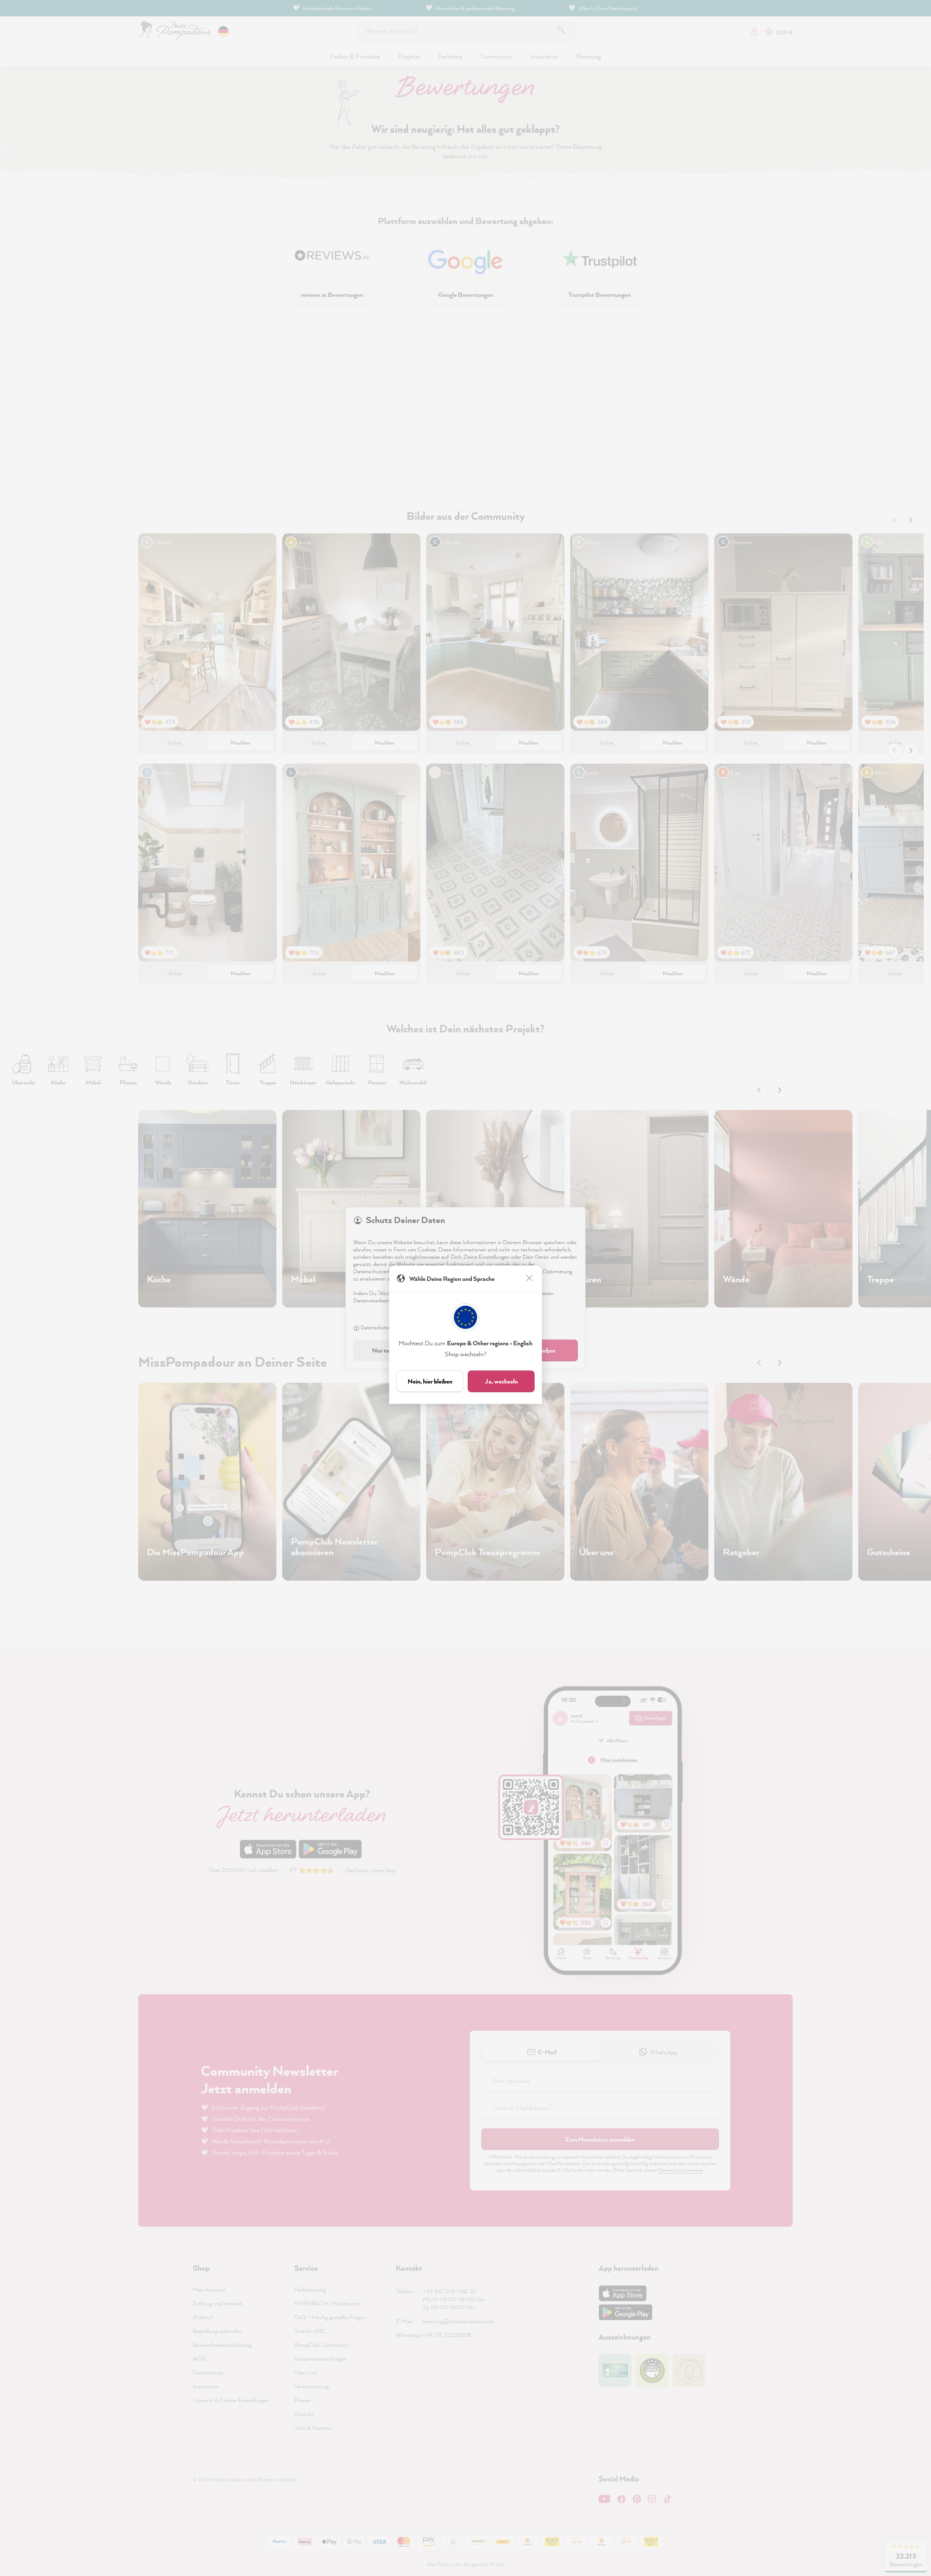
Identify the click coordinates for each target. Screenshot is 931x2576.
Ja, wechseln (501, 1381)
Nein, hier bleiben (430, 1381)
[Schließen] (530, 1279)
